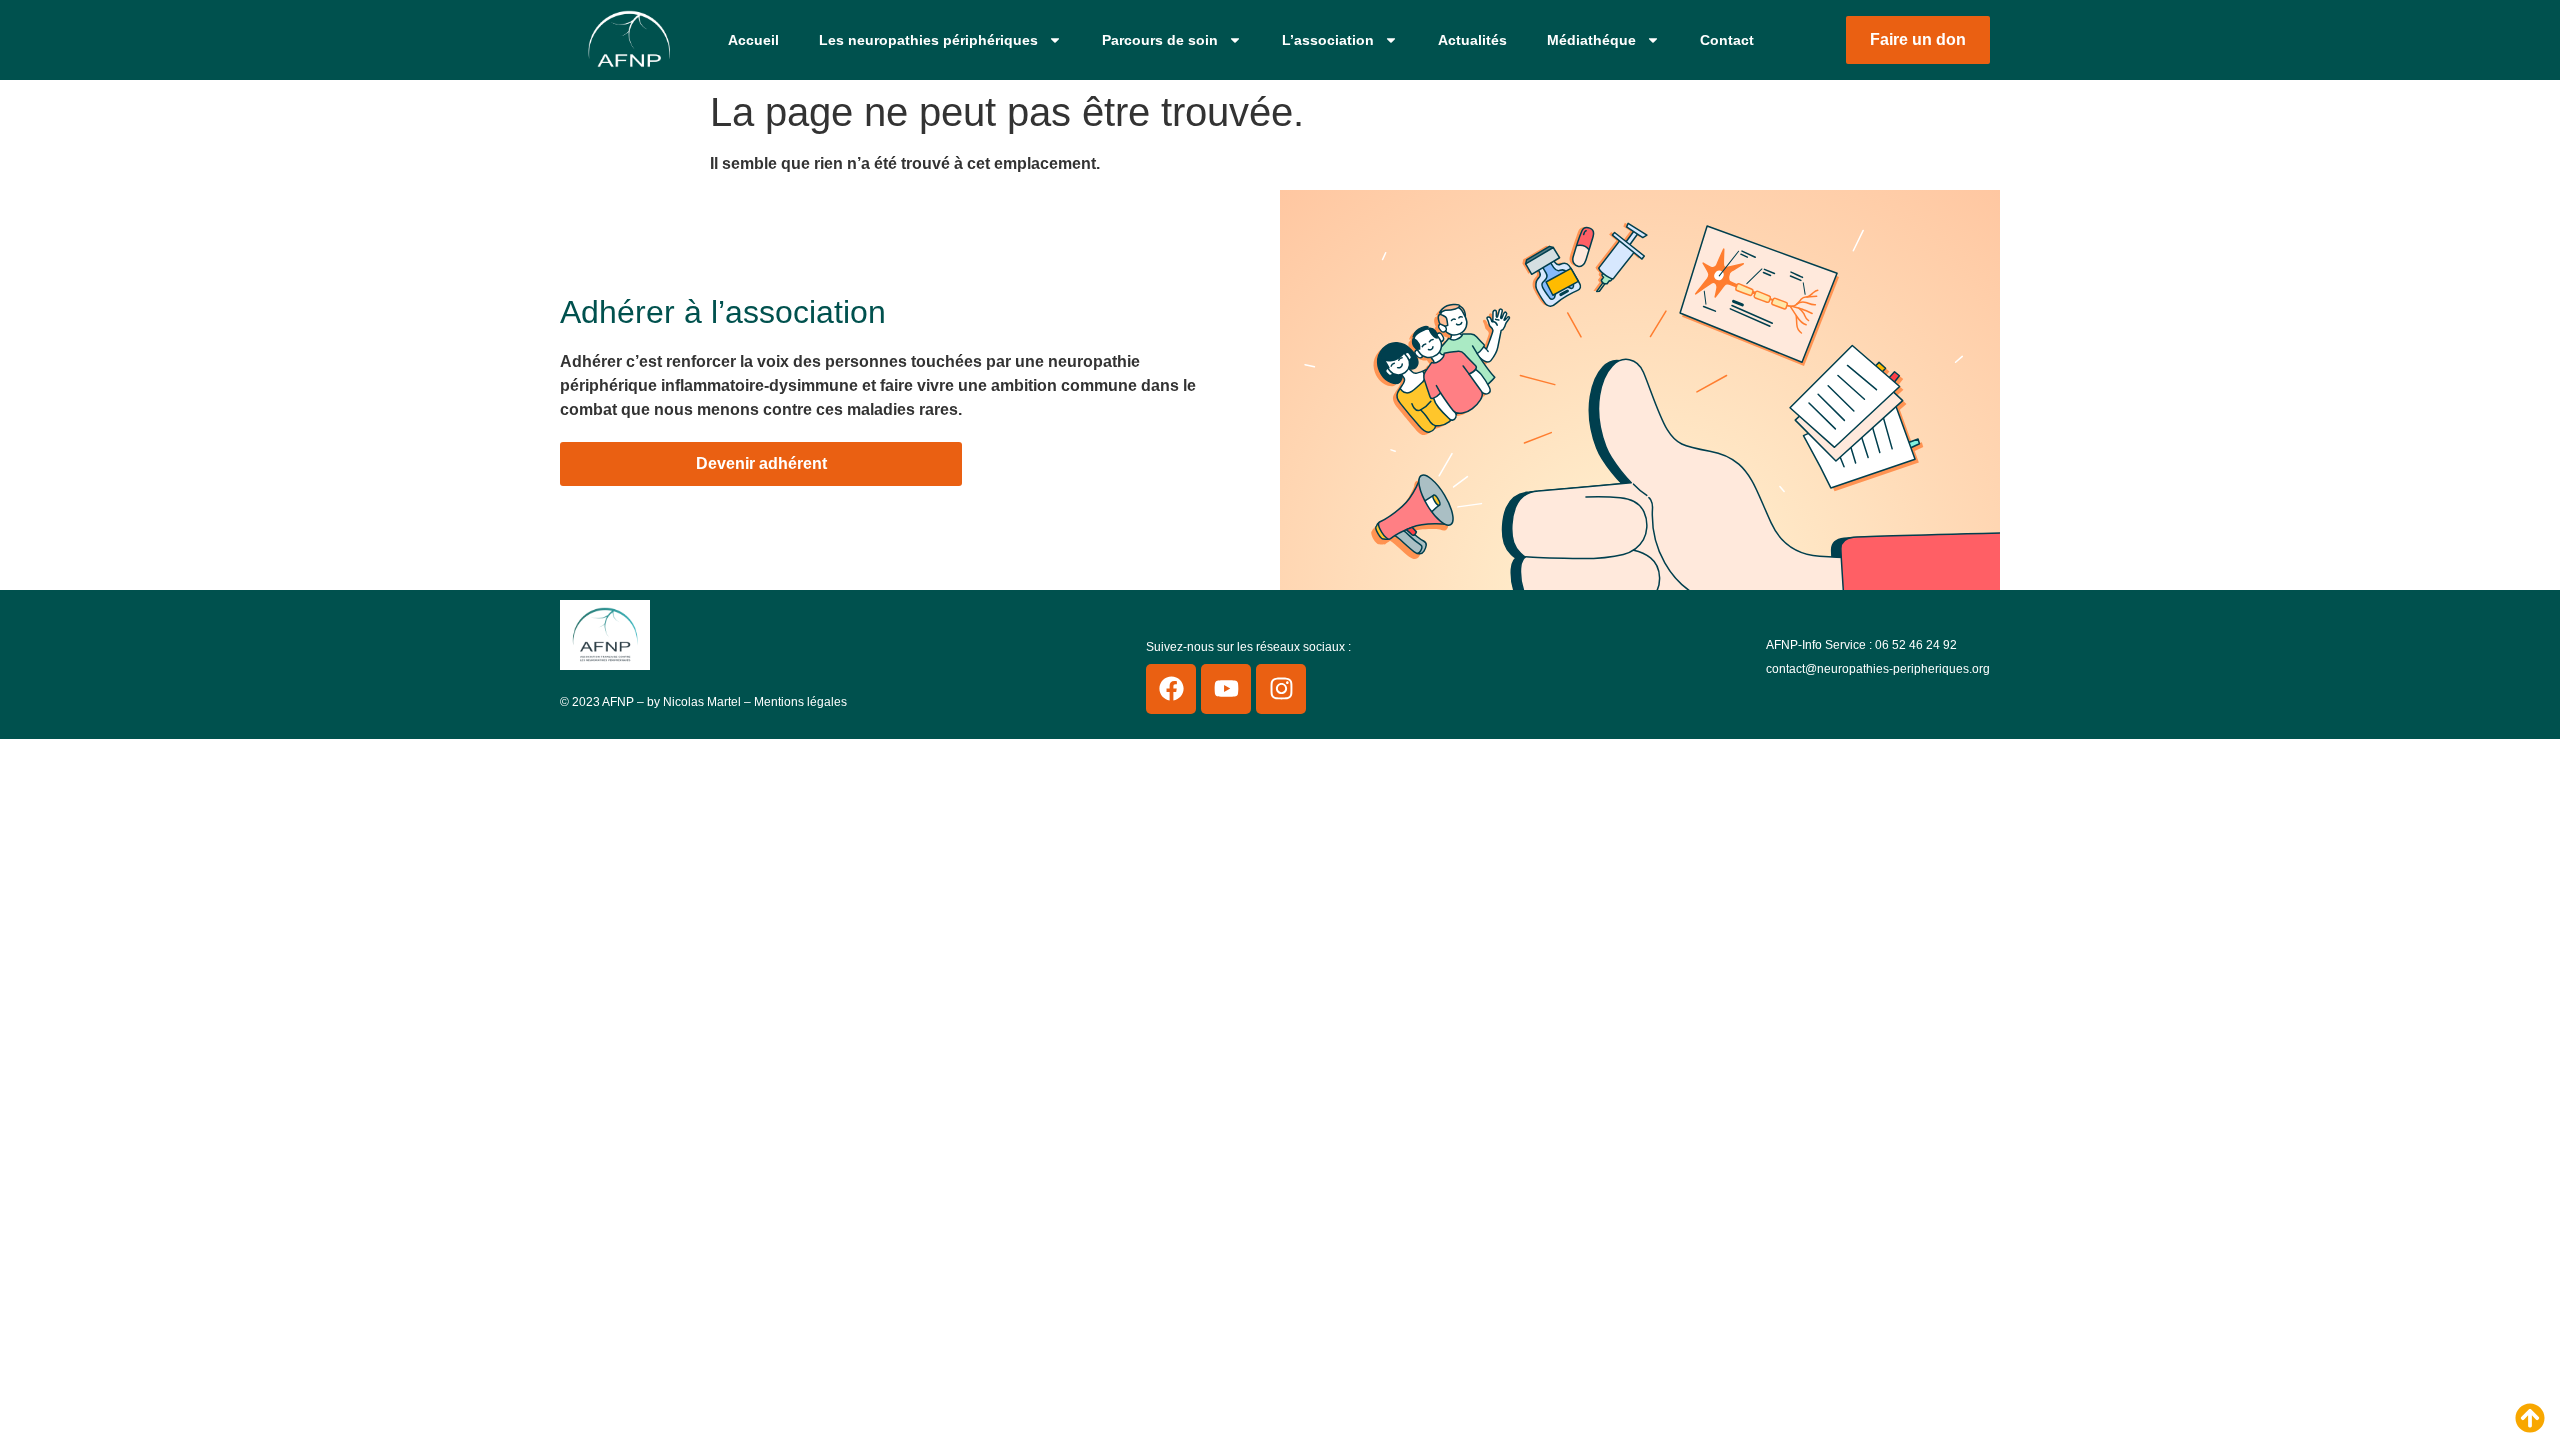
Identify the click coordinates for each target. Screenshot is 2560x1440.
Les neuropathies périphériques (928, 40)
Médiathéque (1591, 40)
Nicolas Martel (702, 702)
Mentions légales (800, 702)
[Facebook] (1171, 689)
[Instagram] (1281, 689)
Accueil (753, 40)
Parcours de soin (1160, 40)
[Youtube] (1226, 689)
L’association (1328, 40)
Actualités (1472, 40)
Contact (1727, 40)
